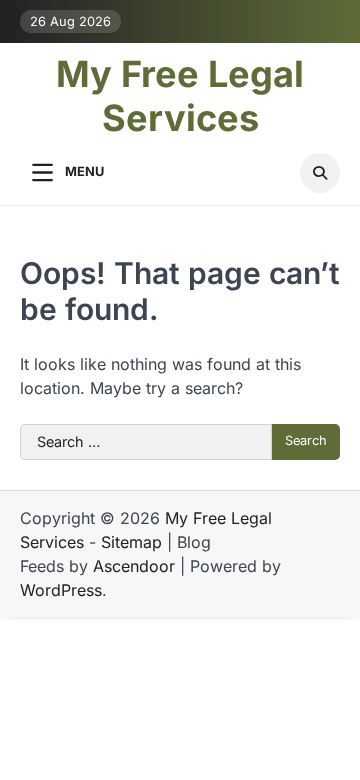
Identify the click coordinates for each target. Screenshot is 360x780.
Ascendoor (134, 566)
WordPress (61, 590)
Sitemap (131, 542)
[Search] (320, 173)
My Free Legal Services (180, 96)
